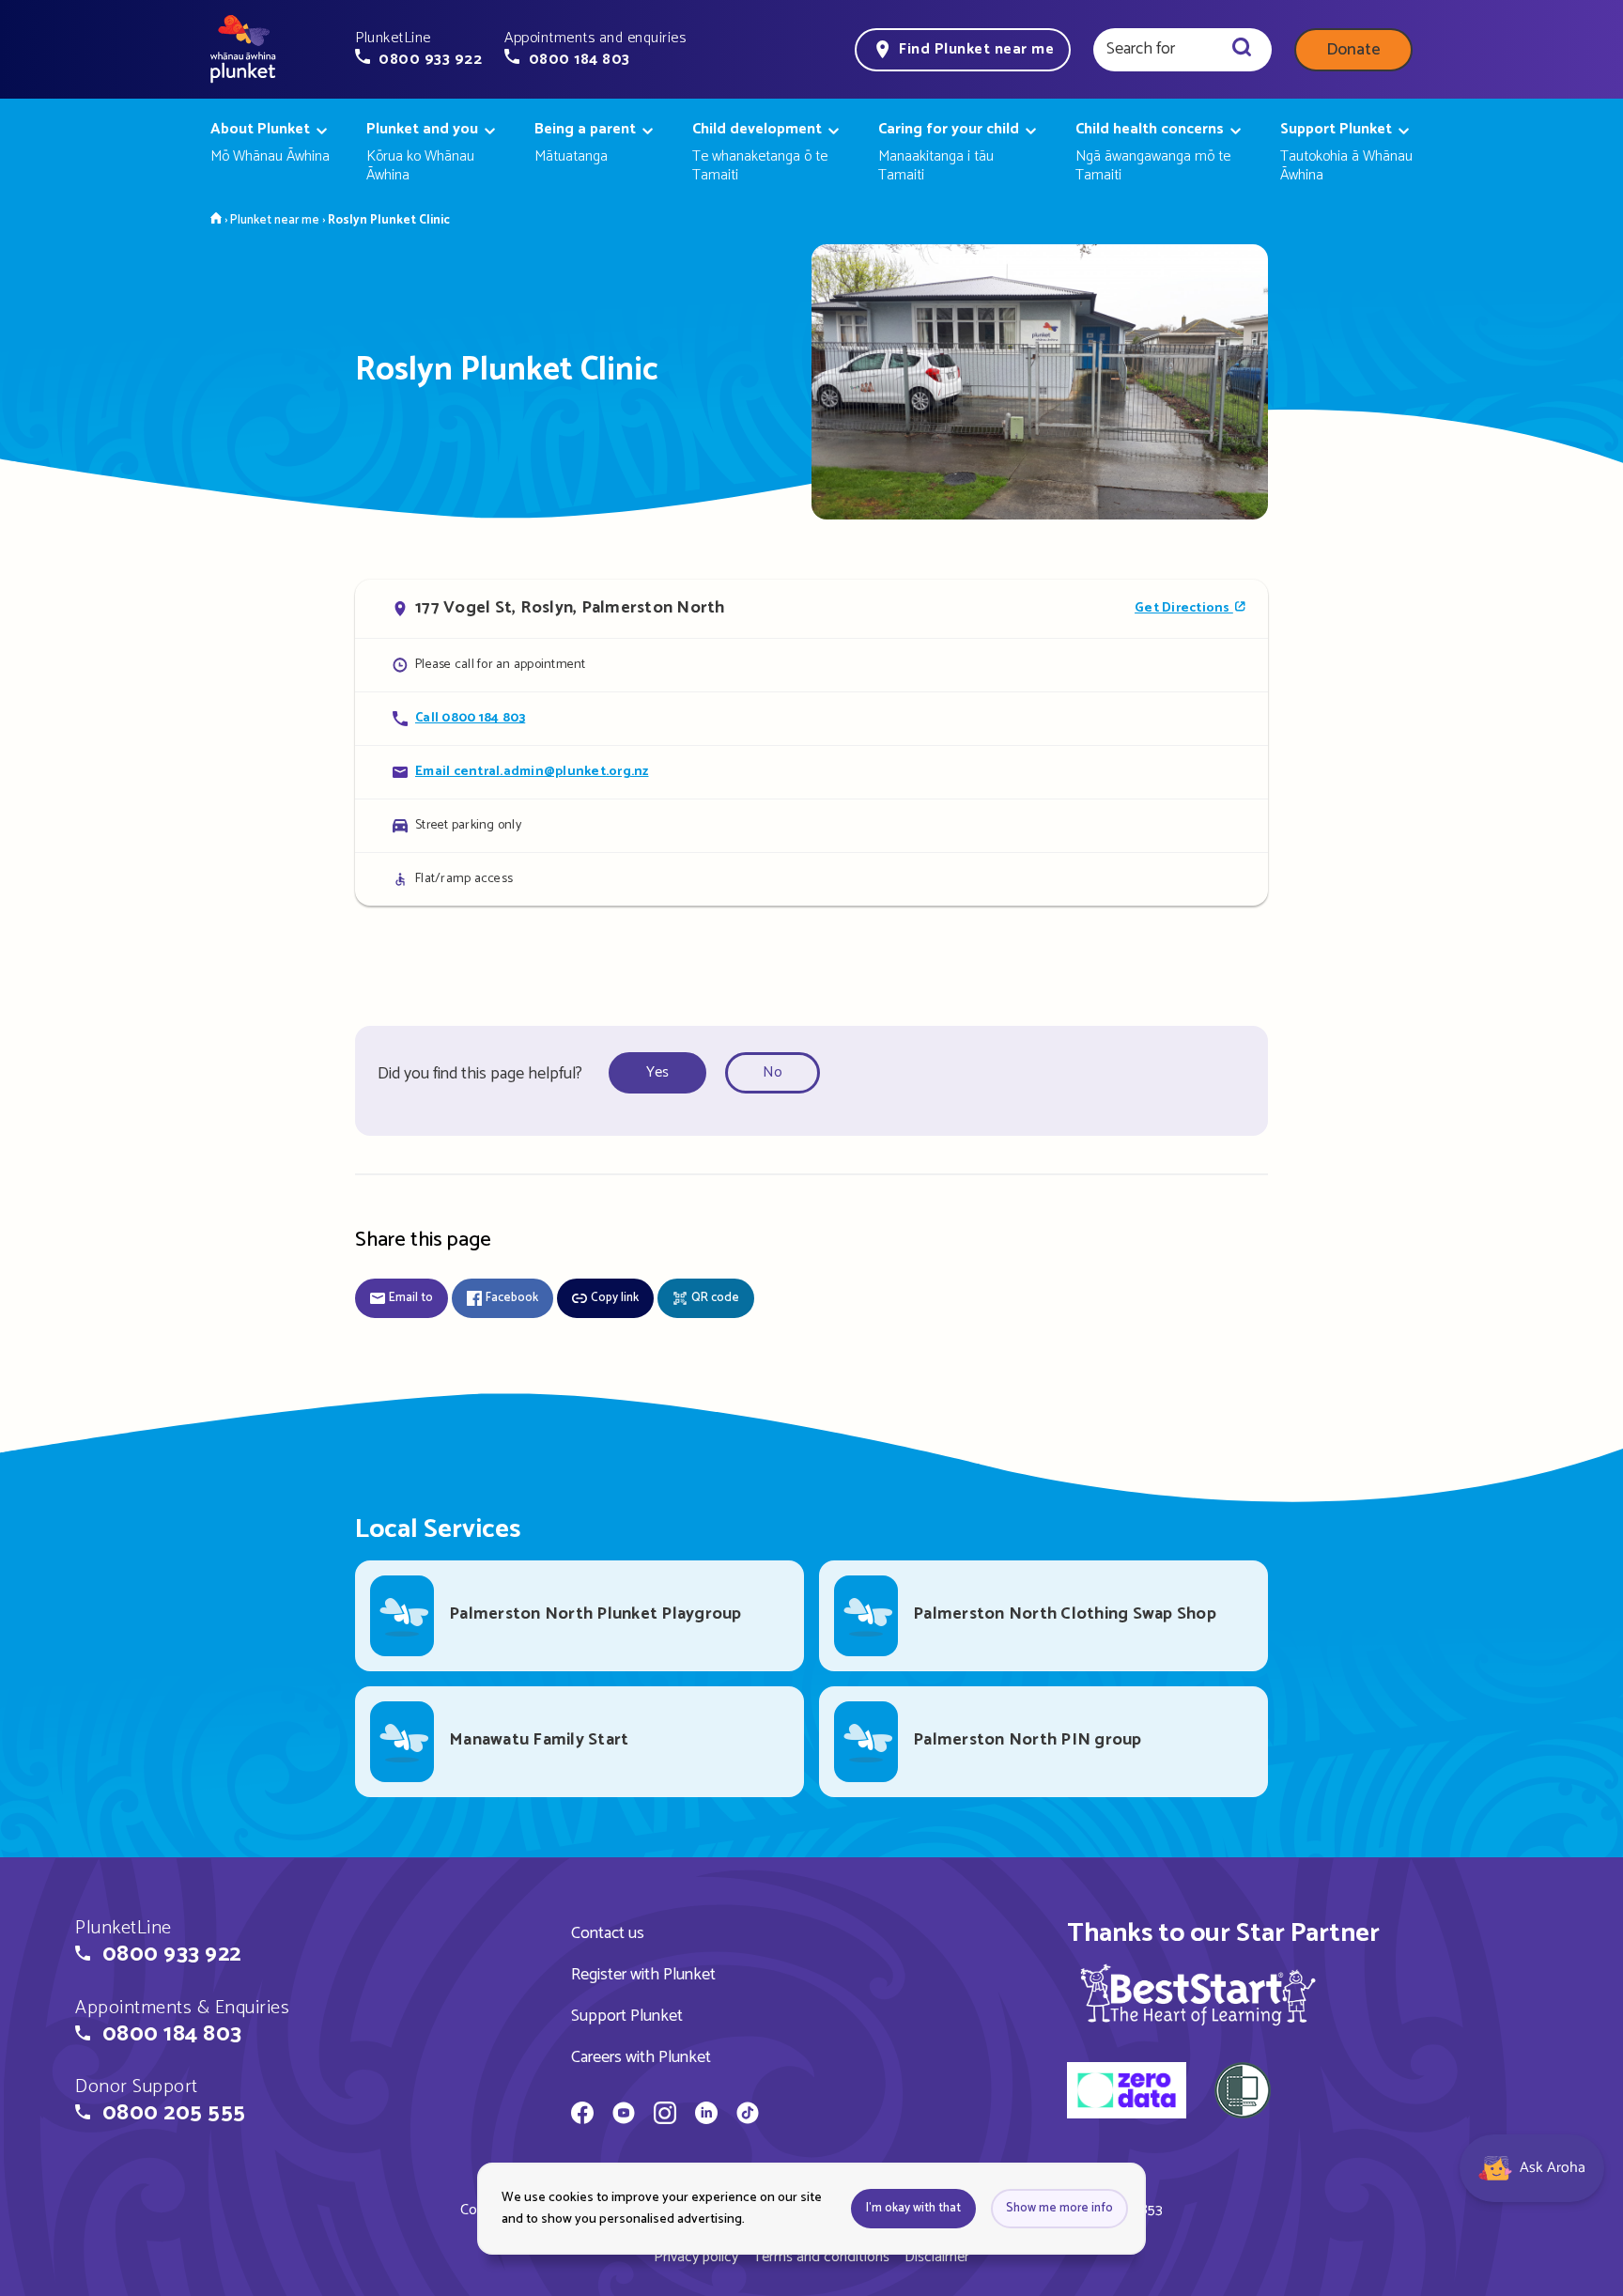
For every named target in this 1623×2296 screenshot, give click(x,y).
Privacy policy (696, 2257)
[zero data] (1127, 2093)
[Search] (1242, 50)
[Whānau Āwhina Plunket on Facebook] (582, 2116)
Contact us (608, 1933)
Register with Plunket (643, 1975)
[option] (663, 1073)
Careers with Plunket (641, 2057)
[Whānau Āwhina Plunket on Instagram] (665, 2116)
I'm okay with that (913, 2208)
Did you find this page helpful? (480, 1074)
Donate (1353, 50)
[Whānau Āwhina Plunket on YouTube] (624, 2116)
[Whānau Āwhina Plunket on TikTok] (748, 2116)
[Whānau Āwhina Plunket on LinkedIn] (706, 2116)
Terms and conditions (821, 2257)
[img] (1198, 1994)
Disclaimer (937, 2257)
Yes (657, 1072)
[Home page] (243, 50)
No (773, 1072)
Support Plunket (627, 2016)
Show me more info (1059, 2208)
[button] (418, 49)
